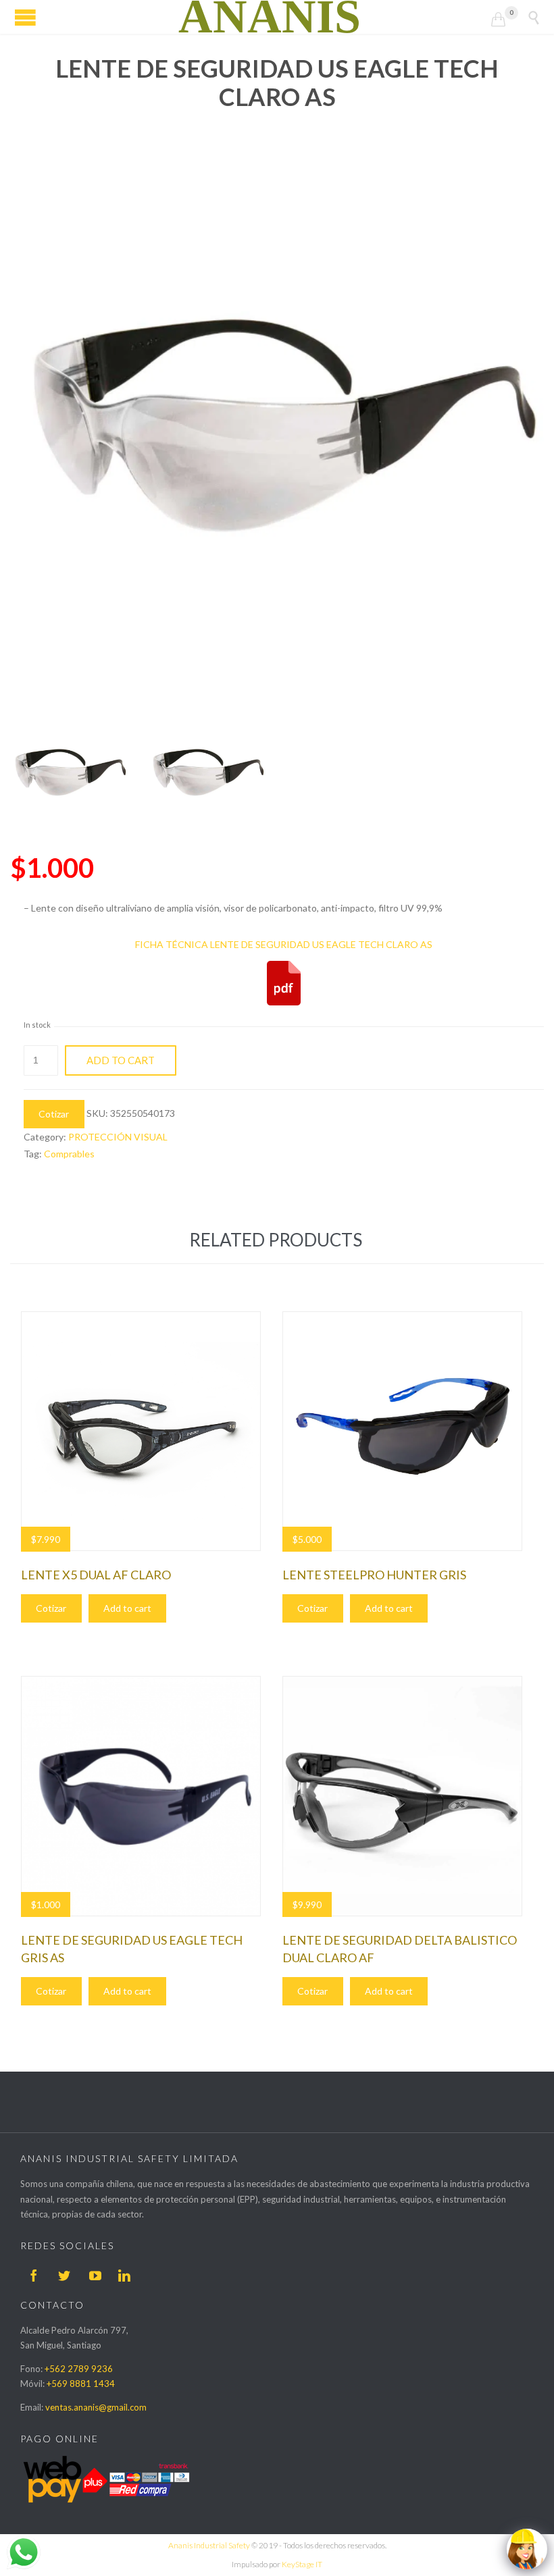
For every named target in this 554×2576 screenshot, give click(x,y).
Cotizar (54, 1114)
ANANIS (270, 17)
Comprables (69, 1154)
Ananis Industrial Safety (209, 2545)
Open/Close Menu (25, 17)
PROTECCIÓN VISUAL (118, 1137)
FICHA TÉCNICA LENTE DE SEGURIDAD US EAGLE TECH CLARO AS (284, 944)
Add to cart (121, 1060)
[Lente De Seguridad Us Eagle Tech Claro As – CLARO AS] (69, 773)
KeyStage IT (302, 2564)
